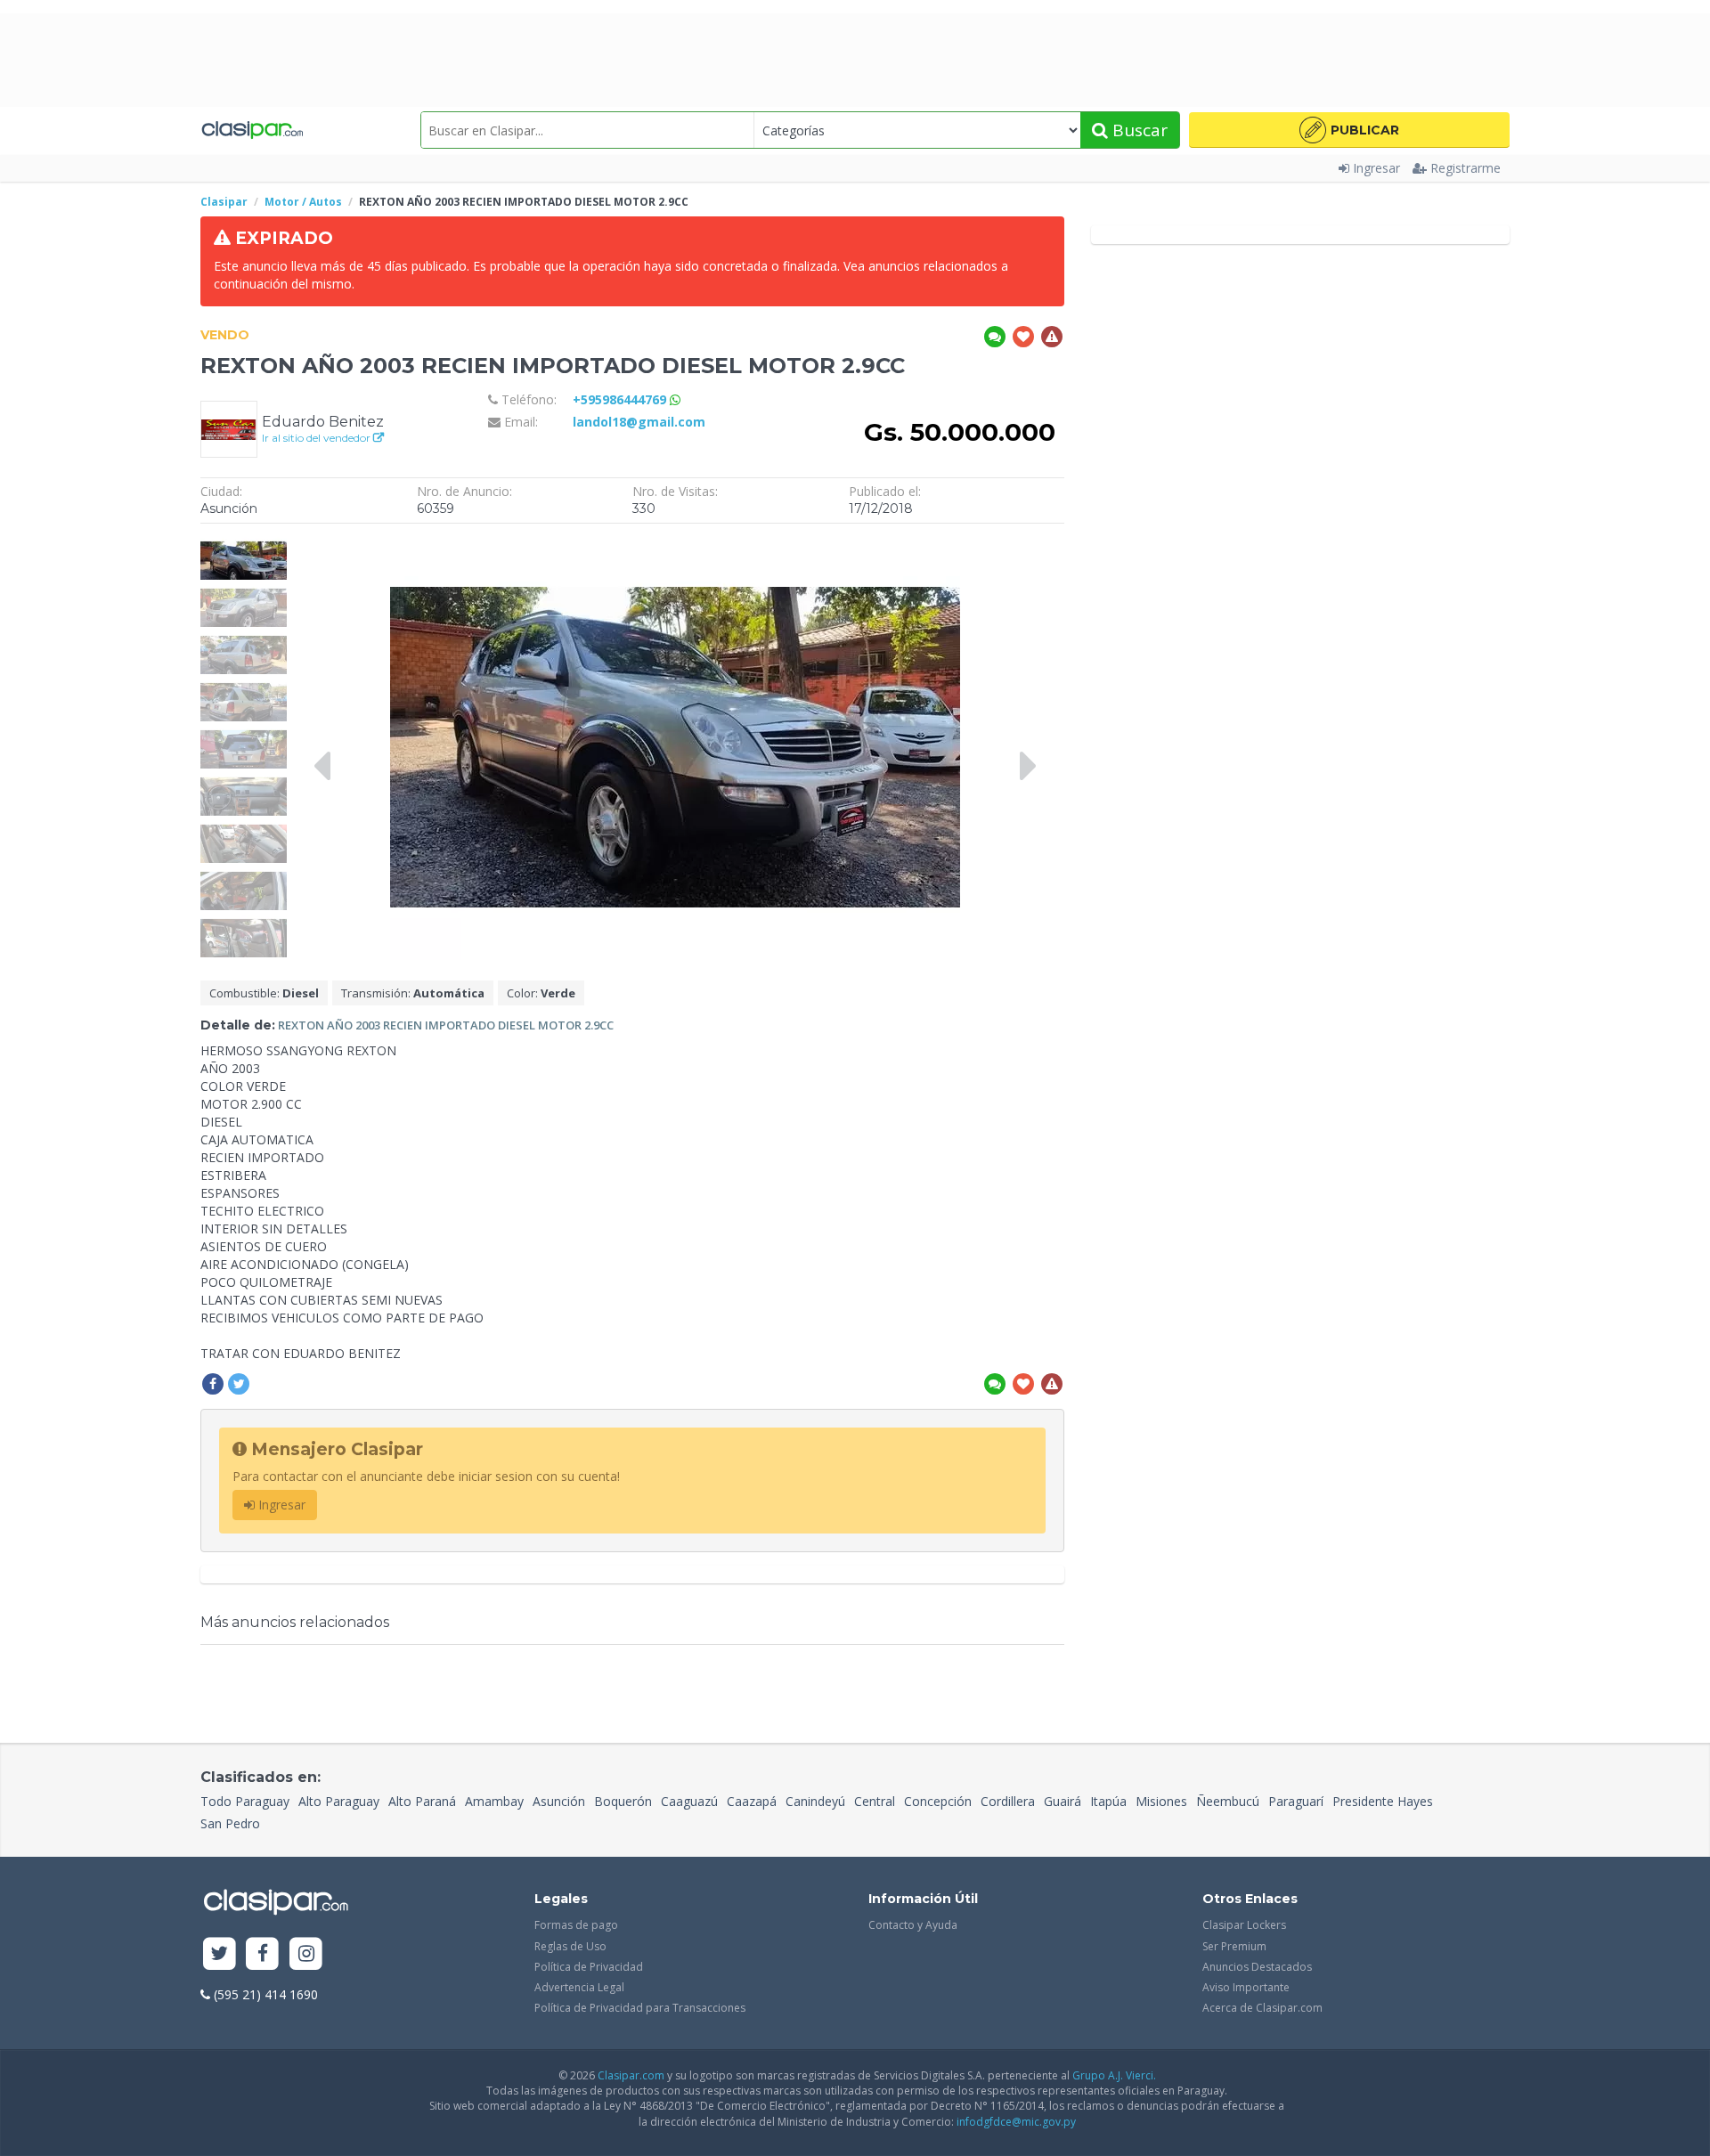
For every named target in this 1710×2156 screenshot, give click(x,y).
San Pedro (230, 1823)
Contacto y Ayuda (913, 1925)
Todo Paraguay (245, 1801)
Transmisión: (413, 993)
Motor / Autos (303, 202)
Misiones (1161, 1801)
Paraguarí (1296, 1801)
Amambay (494, 1801)
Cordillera (1008, 1801)
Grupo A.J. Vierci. (1114, 2075)
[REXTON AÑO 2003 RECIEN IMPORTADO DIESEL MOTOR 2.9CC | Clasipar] (244, 541)
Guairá (1063, 1801)
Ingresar (1376, 168)
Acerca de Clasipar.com (1262, 2008)
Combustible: (264, 993)
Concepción (938, 1801)
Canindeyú (815, 1801)
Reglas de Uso (570, 1946)
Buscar (1138, 130)
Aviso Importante (1246, 1987)
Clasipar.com (631, 2075)
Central (875, 1801)
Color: (541, 993)
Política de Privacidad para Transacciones (640, 2008)
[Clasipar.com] (252, 130)
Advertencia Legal (579, 1987)
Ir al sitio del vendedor (318, 438)
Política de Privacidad (589, 1967)
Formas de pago (576, 1925)
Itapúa (1108, 1801)
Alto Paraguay (339, 1801)
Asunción (559, 1801)
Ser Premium (1234, 1946)
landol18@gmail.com (639, 422)
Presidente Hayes (1383, 1801)
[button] (1349, 130)
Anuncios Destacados (1257, 1967)
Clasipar (224, 202)
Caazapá (752, 1801)
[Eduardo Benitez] (229, 428)
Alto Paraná (422, 1801)
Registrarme (1466, 168)
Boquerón (623, 1801)
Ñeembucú (1228, 1801)
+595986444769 (621, 399)
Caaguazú (689, 1801)
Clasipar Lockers (1244, 1925)
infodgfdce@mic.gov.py (1016, 2122)
